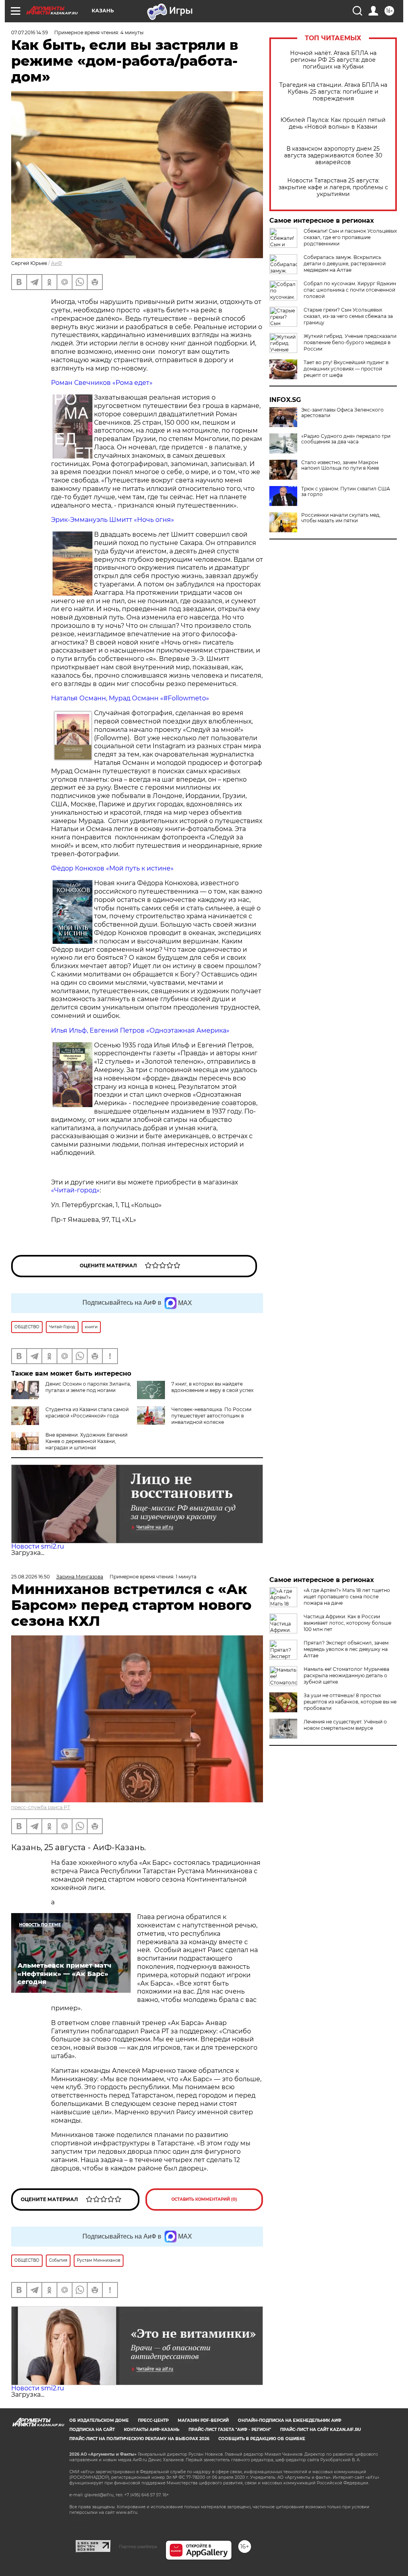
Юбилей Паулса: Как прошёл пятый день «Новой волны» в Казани (333, 124)
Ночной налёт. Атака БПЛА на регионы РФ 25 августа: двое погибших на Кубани (333, 60)
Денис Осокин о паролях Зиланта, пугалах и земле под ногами (88, 1387)
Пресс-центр (153, 2420)
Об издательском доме (99, 2420)
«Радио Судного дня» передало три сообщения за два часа (346, 439)
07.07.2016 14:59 (29, 32)
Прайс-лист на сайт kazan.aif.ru (321, 2430)
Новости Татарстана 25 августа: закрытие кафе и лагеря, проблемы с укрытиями (333, 187)
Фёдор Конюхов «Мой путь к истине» (112, 868)
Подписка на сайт (92, 2430)
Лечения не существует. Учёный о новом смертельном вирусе (345, 1725)
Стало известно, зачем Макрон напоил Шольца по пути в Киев (340, 465)
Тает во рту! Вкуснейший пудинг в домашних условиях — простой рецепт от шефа (346, 369)
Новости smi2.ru (38, 1546)
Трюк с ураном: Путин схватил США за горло (346, 492)
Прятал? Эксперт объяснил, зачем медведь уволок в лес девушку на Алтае (346, 1649)
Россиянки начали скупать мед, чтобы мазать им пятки (341, 518)
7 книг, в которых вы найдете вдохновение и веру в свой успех (212, 1387)
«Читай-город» (75, 1190)
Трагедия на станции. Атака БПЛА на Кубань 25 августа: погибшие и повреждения (333, 92)
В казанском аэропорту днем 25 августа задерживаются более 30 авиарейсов (333, 156)
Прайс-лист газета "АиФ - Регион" (230, 2430)
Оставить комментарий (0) (204, 2199)
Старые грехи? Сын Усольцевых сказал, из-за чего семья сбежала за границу (348, 316)
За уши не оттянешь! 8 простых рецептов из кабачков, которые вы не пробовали (350, 1702)
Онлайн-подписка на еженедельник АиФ (290, 2420)
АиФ (57, 263)
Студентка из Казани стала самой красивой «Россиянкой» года (87, 1412)
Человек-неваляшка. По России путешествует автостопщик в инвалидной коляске (211, 1416)
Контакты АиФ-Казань (152, 2430)
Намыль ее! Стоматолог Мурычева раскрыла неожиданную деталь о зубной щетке (346, 1675)
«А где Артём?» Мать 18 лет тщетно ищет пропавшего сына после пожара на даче (347, 1597)
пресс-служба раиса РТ (41, 1807)
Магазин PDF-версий (203, 2420)
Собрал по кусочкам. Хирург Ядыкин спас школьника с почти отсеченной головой (350, 290)
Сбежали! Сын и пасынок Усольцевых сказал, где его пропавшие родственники (350, 237)
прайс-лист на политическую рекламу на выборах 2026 (139, 2439)
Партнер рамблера (138, 2547)
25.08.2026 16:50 (30, 1577)
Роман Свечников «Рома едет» (102, 383)
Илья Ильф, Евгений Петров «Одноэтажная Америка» (140, 1030)
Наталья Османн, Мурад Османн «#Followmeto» (130, 698)
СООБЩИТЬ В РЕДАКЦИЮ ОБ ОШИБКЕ (262, 2439)
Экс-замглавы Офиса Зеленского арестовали (342, 413)
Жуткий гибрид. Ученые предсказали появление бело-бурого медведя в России (350, 342)
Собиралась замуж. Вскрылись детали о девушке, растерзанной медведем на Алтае (345, 264)
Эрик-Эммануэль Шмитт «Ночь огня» (113, 520)
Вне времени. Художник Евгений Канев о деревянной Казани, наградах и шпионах (86, 1441)
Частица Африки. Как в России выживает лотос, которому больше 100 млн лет (347, 1623)
